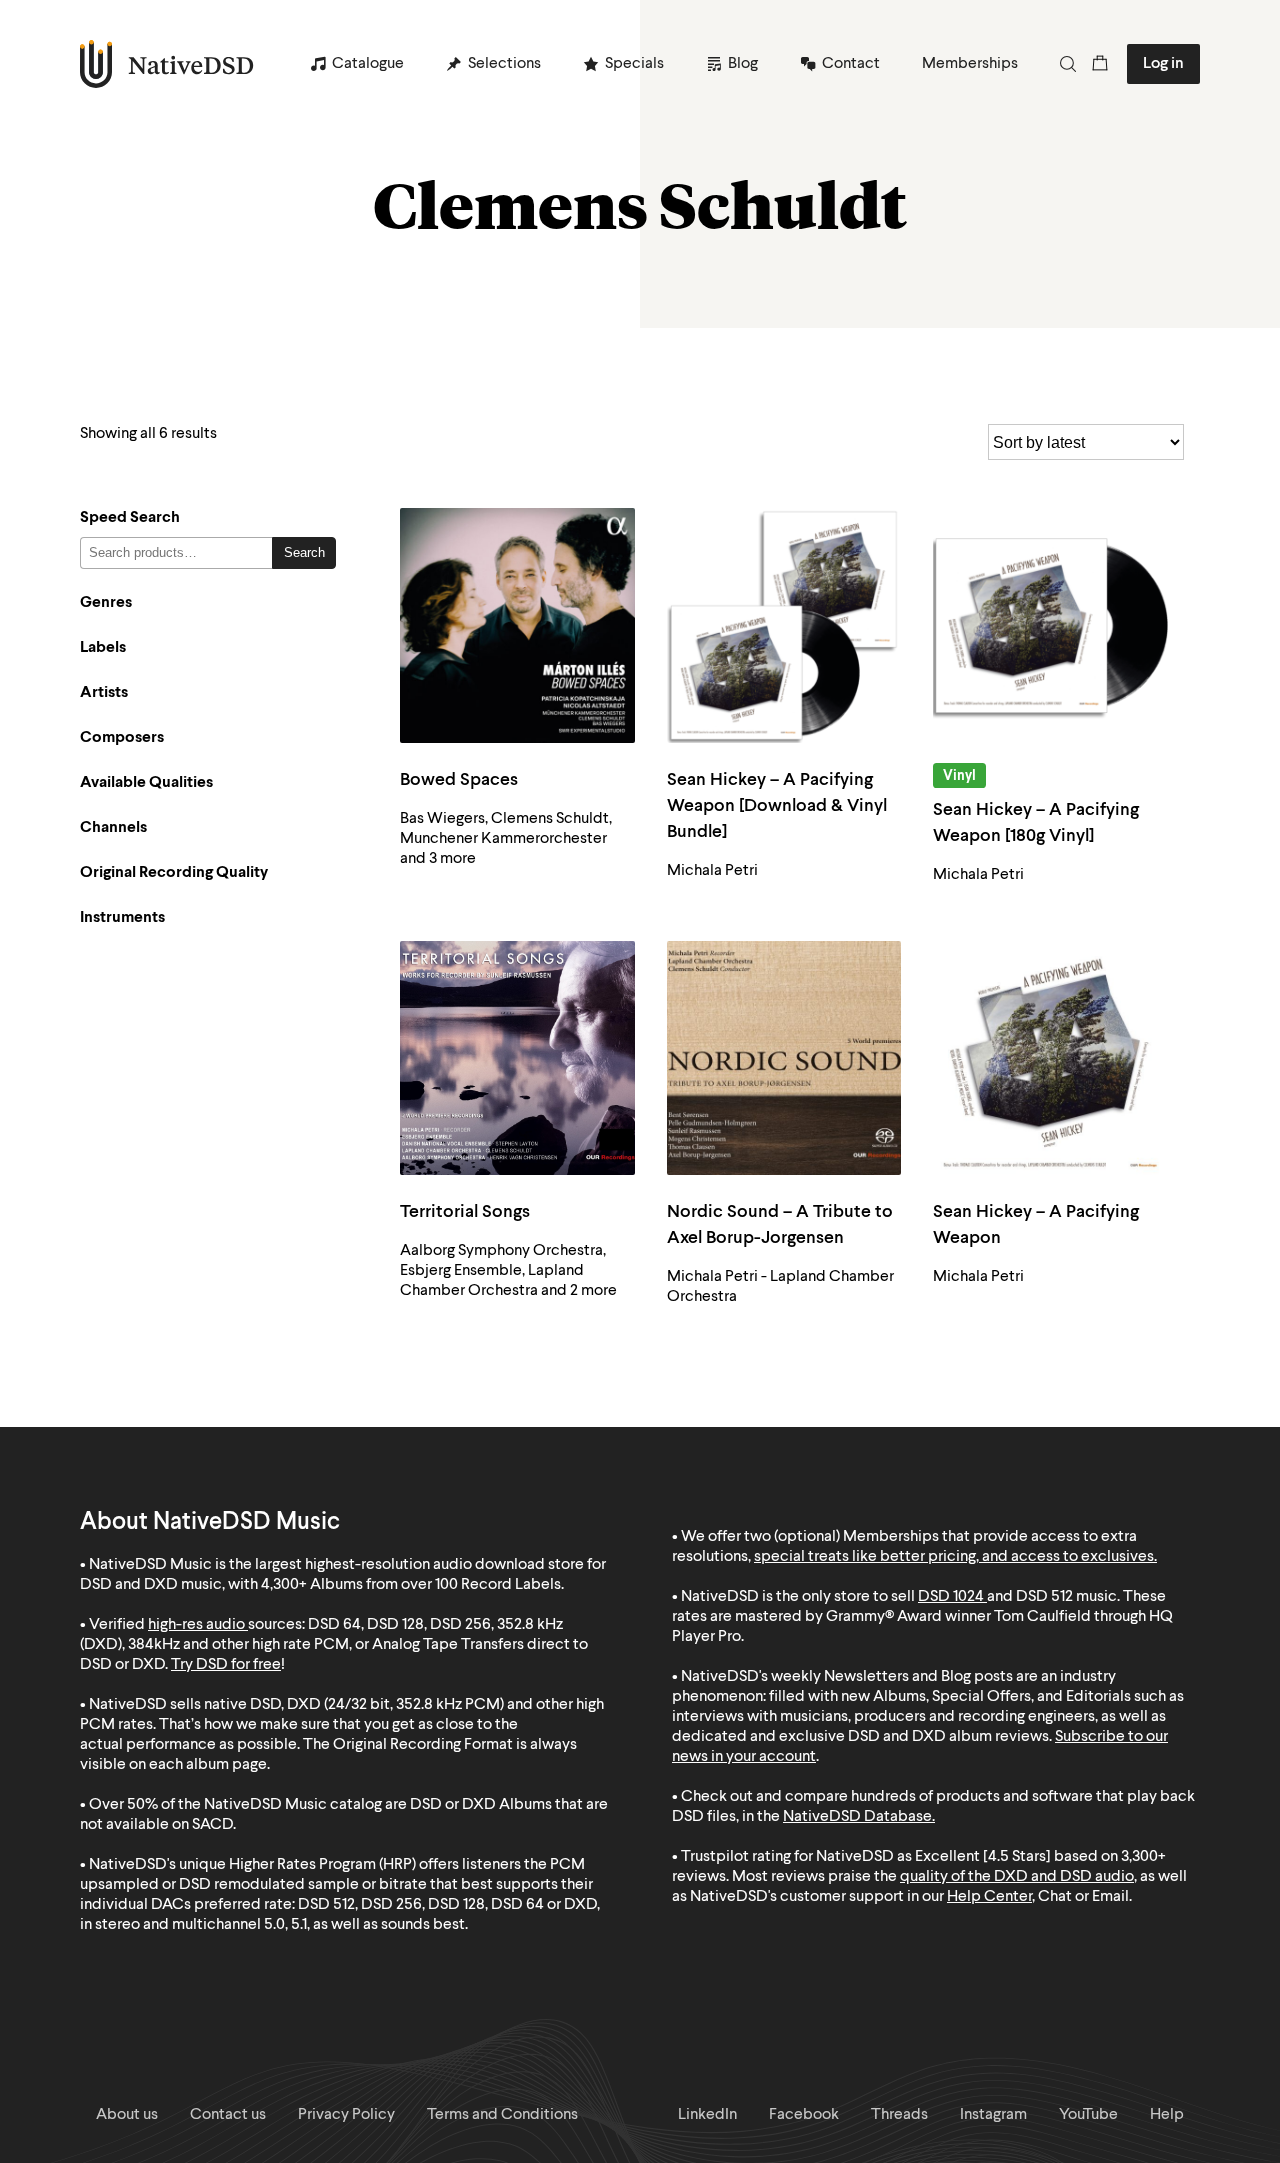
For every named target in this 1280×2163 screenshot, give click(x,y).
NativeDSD (167, 64)
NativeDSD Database (857, 1817)
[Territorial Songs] (517, 1058)
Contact (851, 64)
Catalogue (368, 64)
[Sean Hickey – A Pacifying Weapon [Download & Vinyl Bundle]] (784, 625)
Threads (899, 2115)
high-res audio (196, 1625)
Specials (634, 64)
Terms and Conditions (502, 2115)
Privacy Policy (346, 2115)
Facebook (804, 2115)
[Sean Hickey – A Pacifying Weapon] (1050, 1058)
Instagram (993, 2115)
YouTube (1088, 2115)
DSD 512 (1044, 1597)
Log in (1163, 64)
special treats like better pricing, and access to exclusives (954, 1557)
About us (127, 2115)
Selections (504, 64)
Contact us (228, 2115)
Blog (743, 64)
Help (1167, 2115)
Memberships (970, 64)
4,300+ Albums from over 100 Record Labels (411, 1585)
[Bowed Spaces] (517, 625)
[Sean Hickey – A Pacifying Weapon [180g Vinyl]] (1050, 625)
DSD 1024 (951, 1597)
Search (304, 552)
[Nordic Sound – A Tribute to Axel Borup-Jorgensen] (784, 1058)
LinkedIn (707, 2115)
